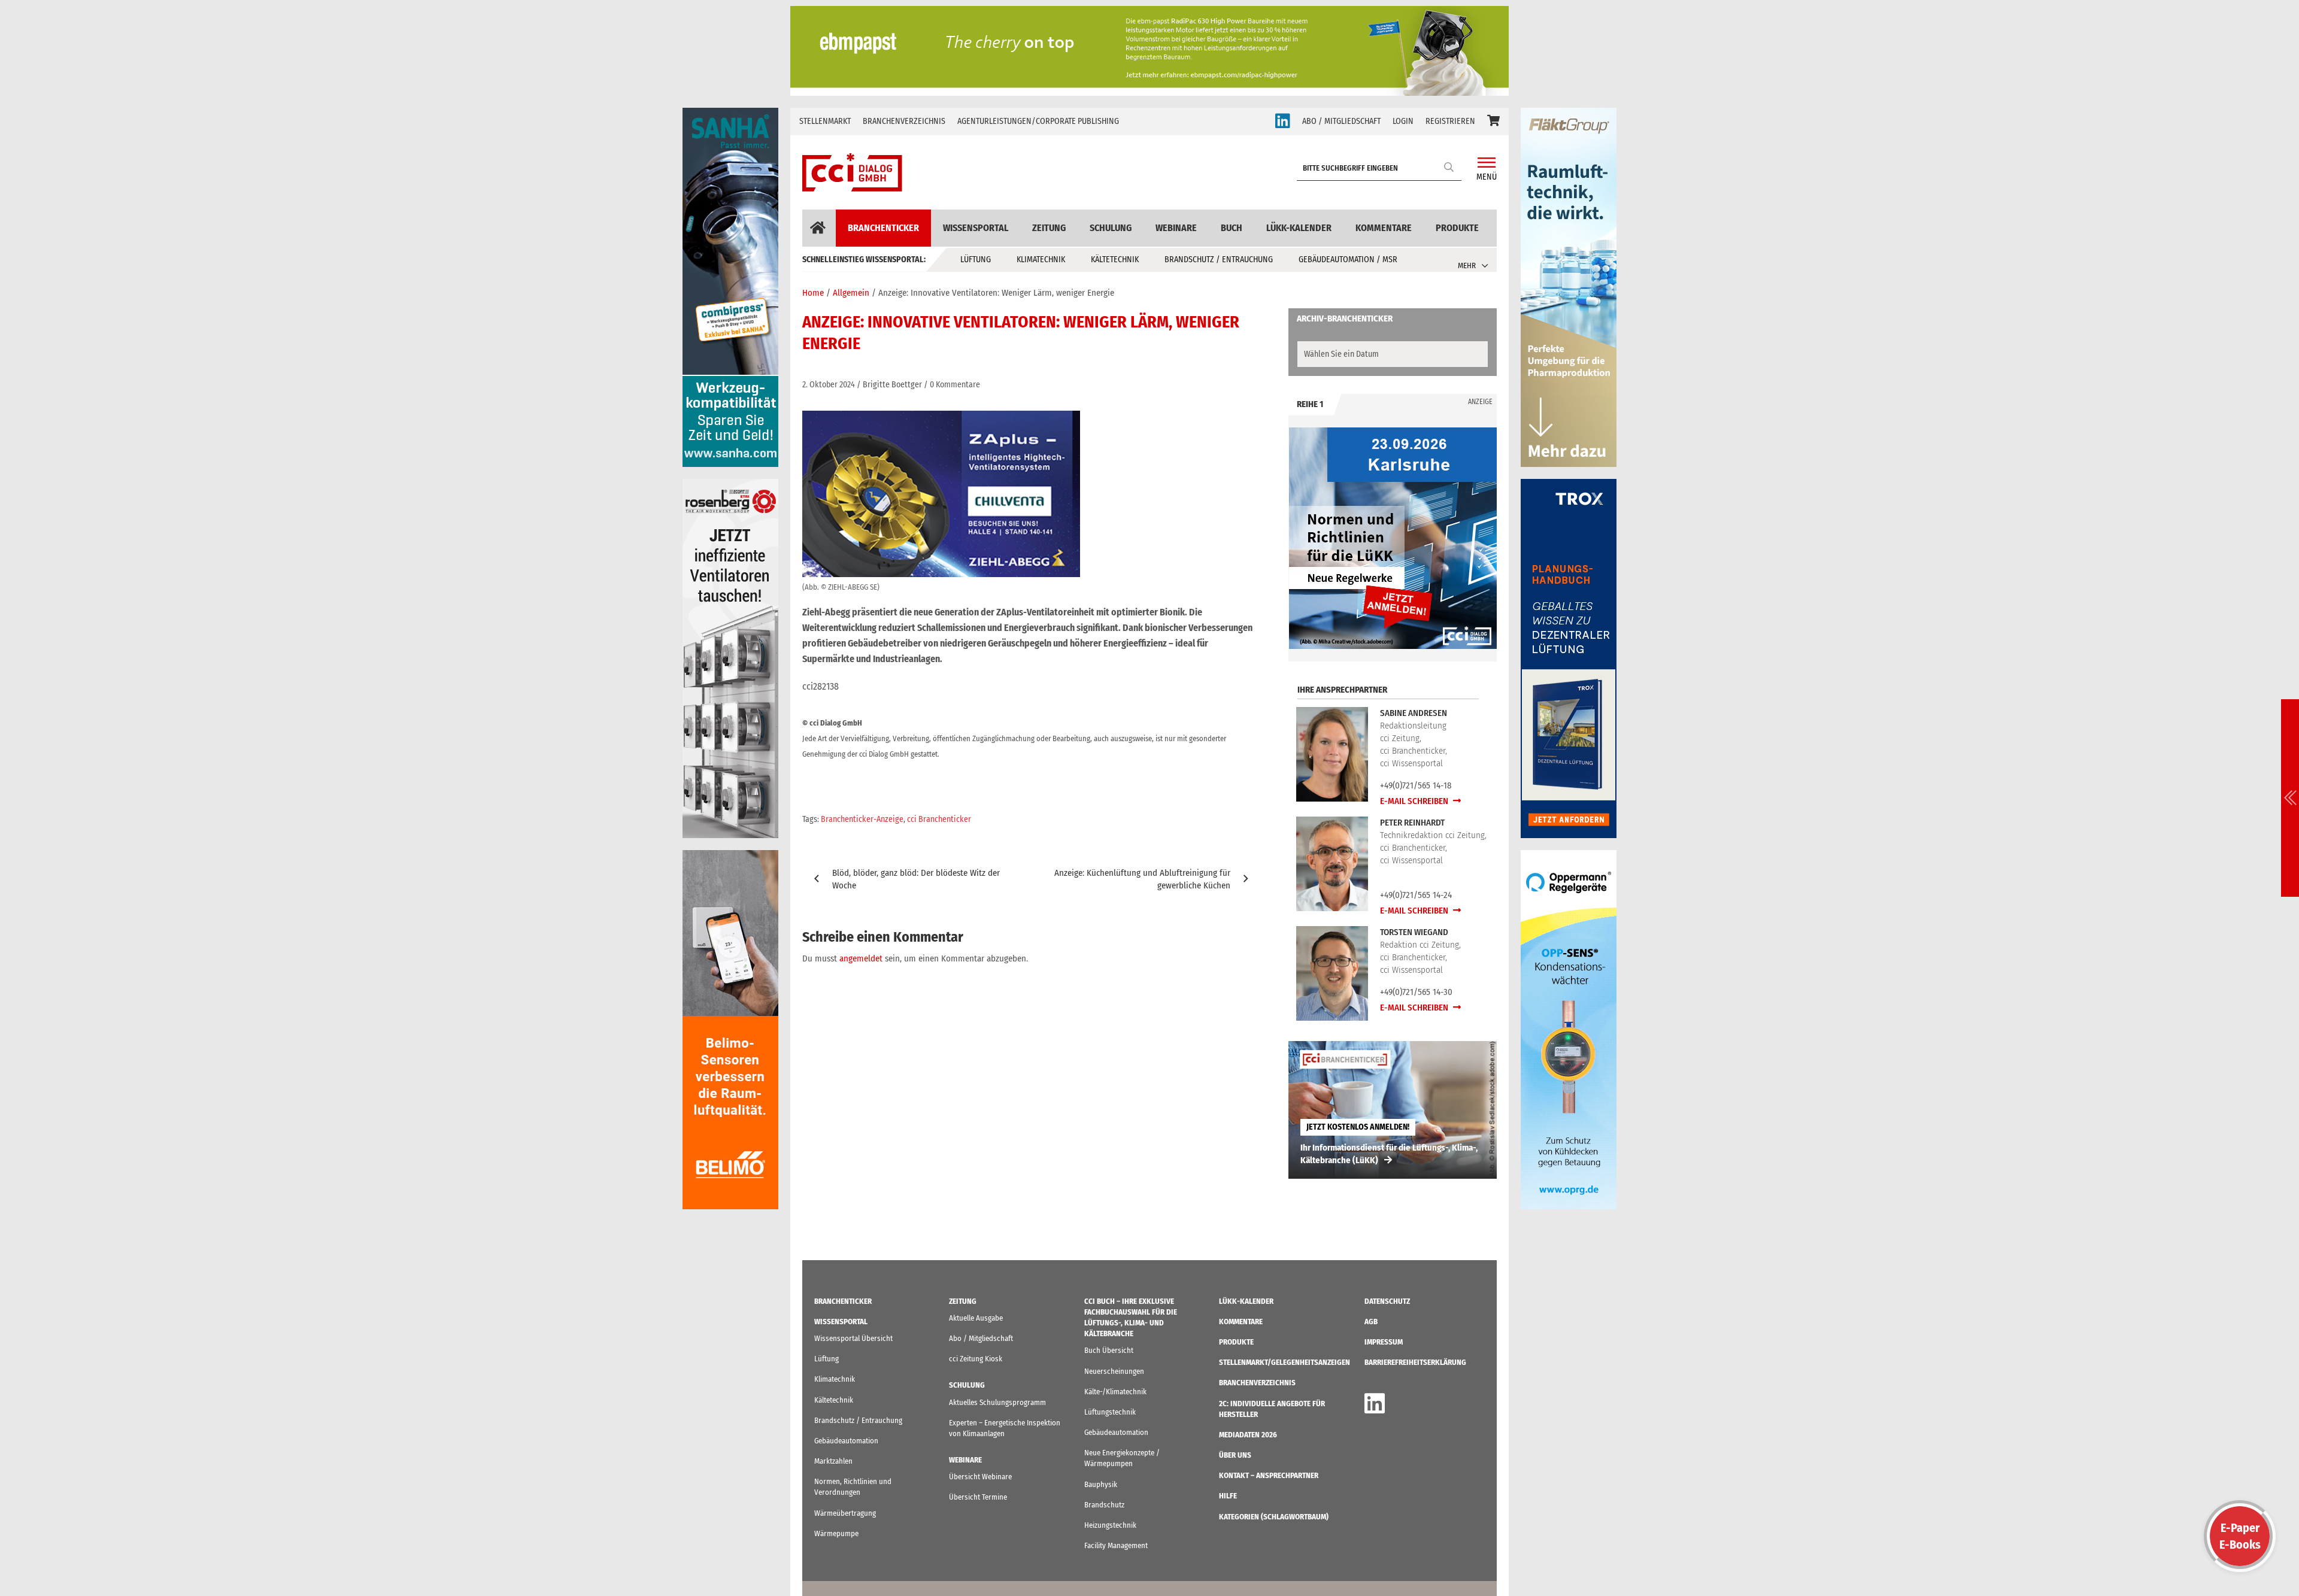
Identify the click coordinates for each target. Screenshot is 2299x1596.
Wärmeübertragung (845, 1513)
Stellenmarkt (825, 121)
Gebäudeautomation (846, 1441)
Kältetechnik (1115, 260)
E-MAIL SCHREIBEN (1415, 801)
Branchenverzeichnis (904, 121)
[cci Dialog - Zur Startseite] (852, 172)
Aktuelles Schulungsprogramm (997, 1402)
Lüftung (976, 260)
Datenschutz (1387, 1301)
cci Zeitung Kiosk (976, 1359)
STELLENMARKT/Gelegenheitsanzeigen (1285, 1362)
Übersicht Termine (978, 1497)
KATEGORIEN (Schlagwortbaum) (1274, 1517)
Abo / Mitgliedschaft (981, 1338)
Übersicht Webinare (980, 1477)
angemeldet (861, 958)
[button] (1493, 122)
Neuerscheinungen (1114, 1371)
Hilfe (1228, 1496)
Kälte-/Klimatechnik (1115, 1392)
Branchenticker (883, 228)
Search (1449, 167)
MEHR (1467, 266)
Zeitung (1049, 228)
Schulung (1111, 228)
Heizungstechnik (1110, 1525)
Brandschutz (1104, 1505)
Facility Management (1116, 1545)
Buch (1232, 228)
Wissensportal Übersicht (853, 1338)
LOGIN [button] (1403, 121)
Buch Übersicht (1109, 1350)
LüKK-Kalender (1299, 228)
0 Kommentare (955, 385)
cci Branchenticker (939, 819)
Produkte (1457, 228)
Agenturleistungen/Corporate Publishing (1038, 121)
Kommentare (1384, 228)
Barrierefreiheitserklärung (1415, 1362)
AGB (1371, 1322)
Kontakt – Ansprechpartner (1269, 1475)
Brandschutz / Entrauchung (1219, 260)
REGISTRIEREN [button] (1450, 121)
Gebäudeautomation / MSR (1348, 260)
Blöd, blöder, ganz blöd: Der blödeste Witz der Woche (916, 879)
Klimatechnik (1041, 260)
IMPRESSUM (1384, 1342)
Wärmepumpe (836, 1533)
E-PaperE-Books (2240, 1536)
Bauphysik (1101, 1484)
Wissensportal (976, 228)
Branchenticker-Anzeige (862, 819)
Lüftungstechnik (1110, 1412)
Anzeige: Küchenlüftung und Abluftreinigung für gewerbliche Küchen (1142, 879)
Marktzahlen (833, 1461)
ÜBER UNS (1235, 1455)
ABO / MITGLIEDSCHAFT (1341, 121)
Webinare (1176, 228)
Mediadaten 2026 (1248, 1435)
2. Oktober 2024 (829, 385)
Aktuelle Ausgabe (976, 1318)
